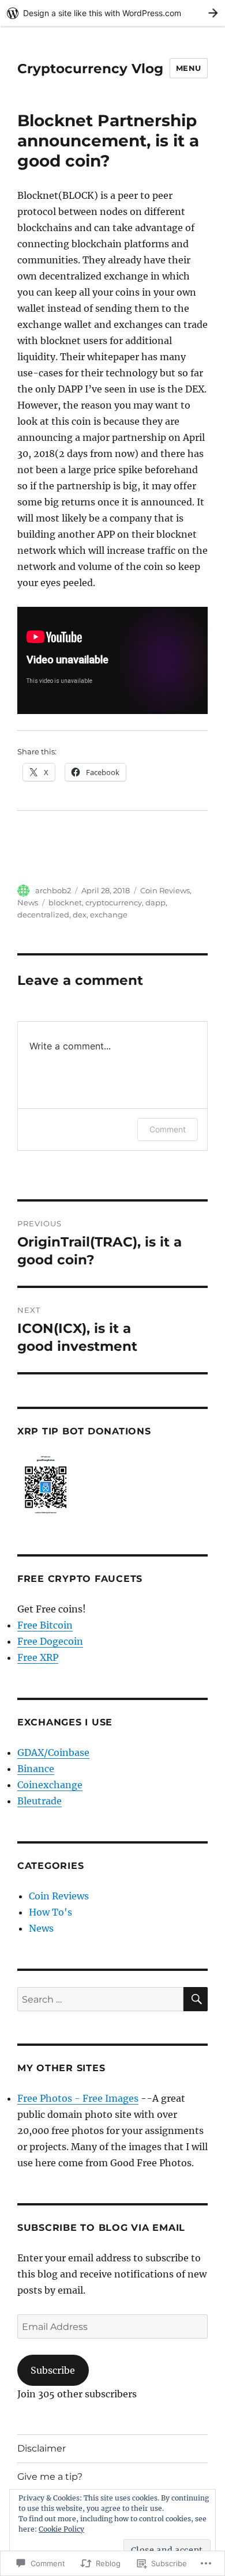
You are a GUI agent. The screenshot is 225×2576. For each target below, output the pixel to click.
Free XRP (38, 1657)
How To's (50, 1912)
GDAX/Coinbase (53, 1752)
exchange (109, 915)
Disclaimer (42, 2448)
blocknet (65, 902)
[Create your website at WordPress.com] (112, 13)
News (28, 902)
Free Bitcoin (45, 1625)
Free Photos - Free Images (78, 2098)
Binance (36, 1769)
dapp (155, 902)
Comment (168, 1129)
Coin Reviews (165, 890)
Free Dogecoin (50, 1641)
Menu (189, 68)
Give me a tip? (50, 2477)
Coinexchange (50, 1785)
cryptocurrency (114, 902)
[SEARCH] (196, 1999)
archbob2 (53, 890)
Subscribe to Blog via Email (101, 2228)
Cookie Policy (61, 2529)
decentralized (43, 915)
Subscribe (53, 2370)
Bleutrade (40, 1801)
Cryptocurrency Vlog (90, 69)
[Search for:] (100, 1999)
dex (80, 915)
